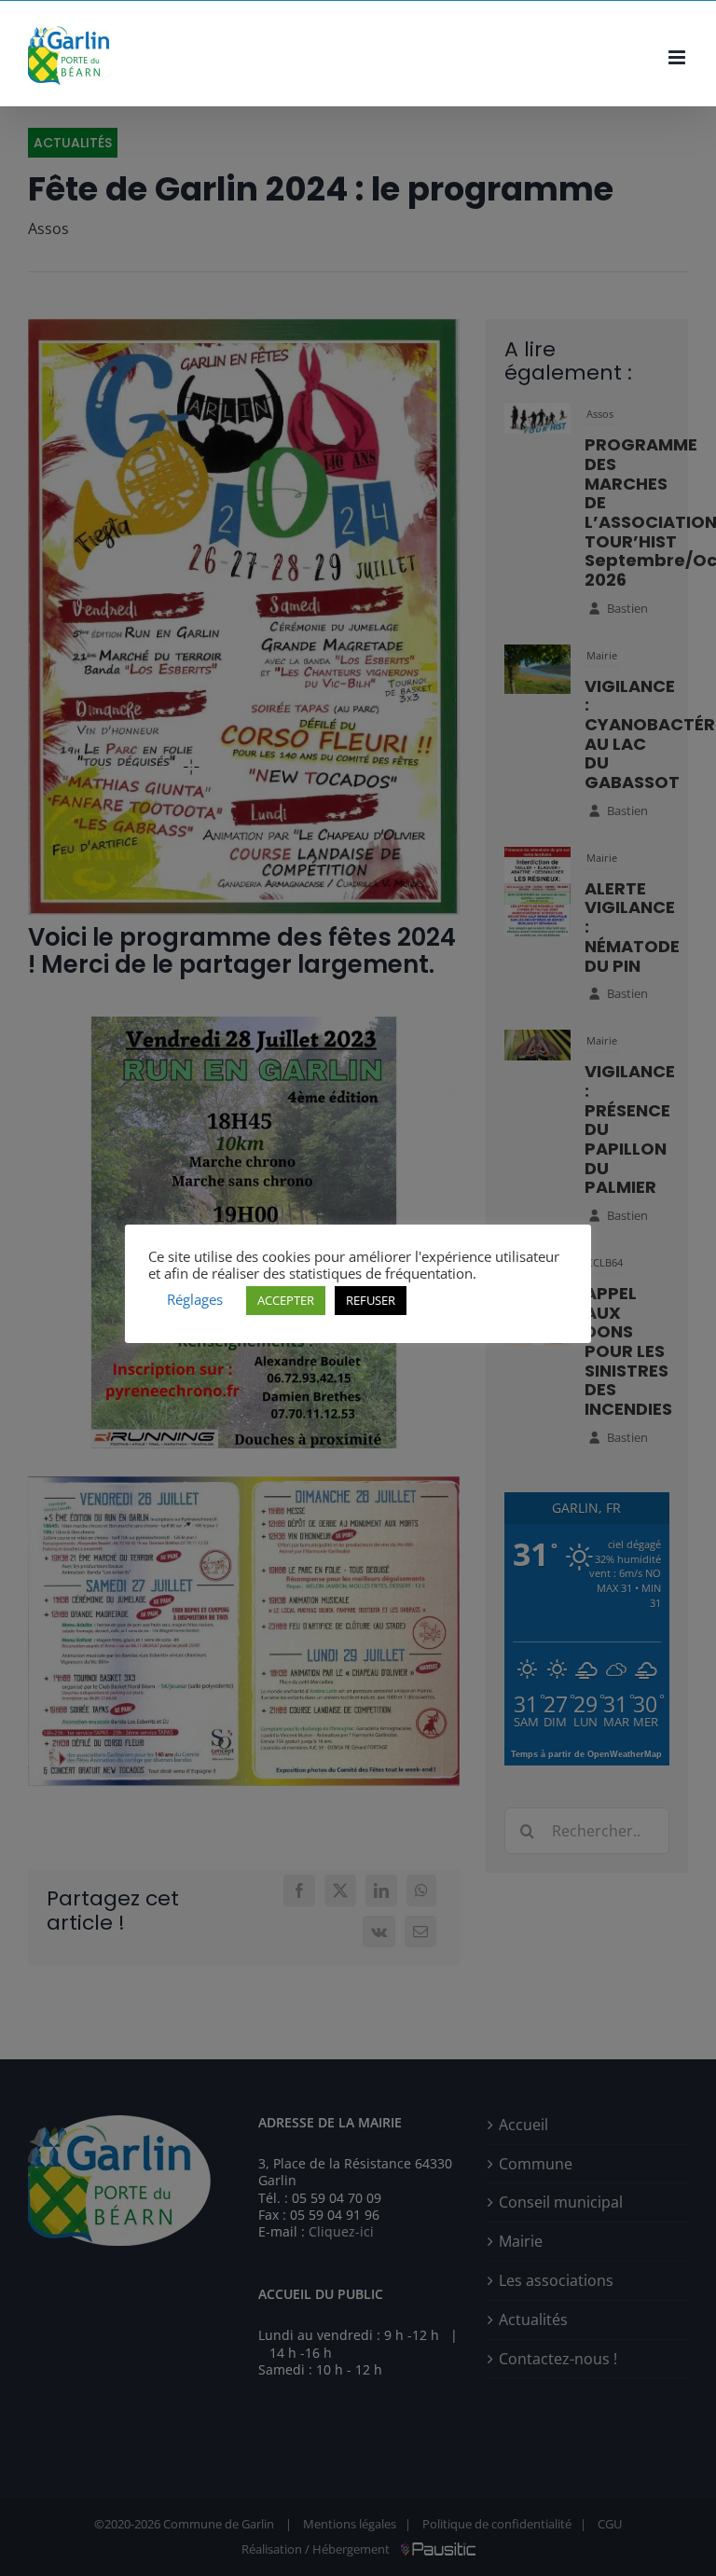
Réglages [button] (195, 1299)
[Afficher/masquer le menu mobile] (678, 57)
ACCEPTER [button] (286, 1300)
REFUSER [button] (371, 1300)
